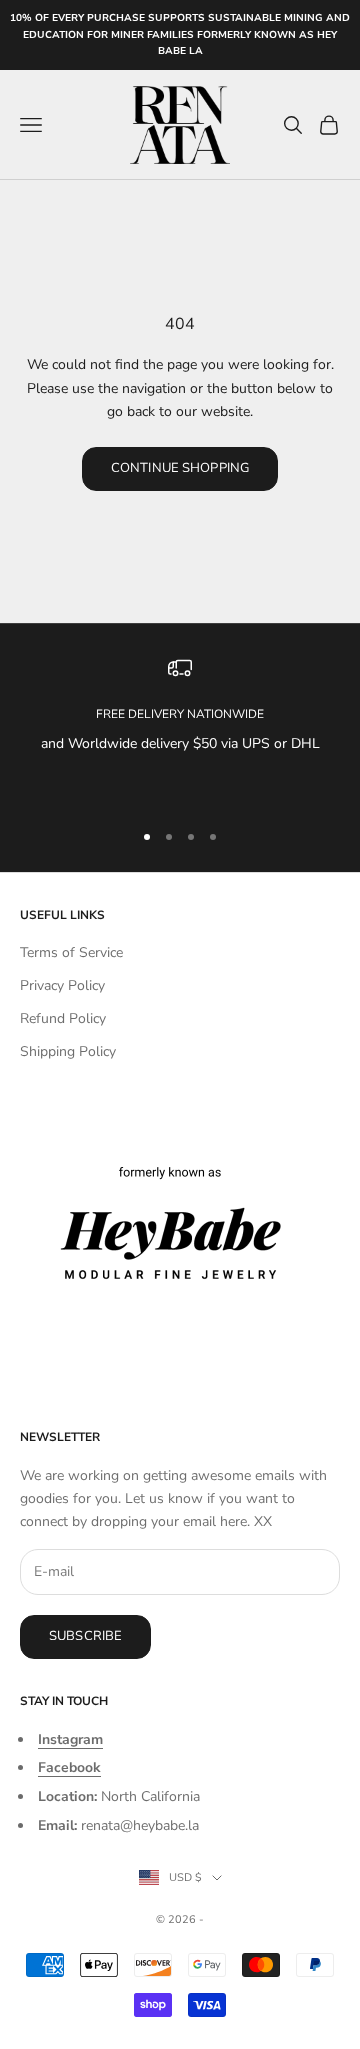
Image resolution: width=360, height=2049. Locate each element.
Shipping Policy (68, 1051)
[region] (180, 729)
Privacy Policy (62, 985)
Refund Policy (63, 1018)
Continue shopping (180, 468)
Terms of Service (71, 952)
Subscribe (85, 1636)
